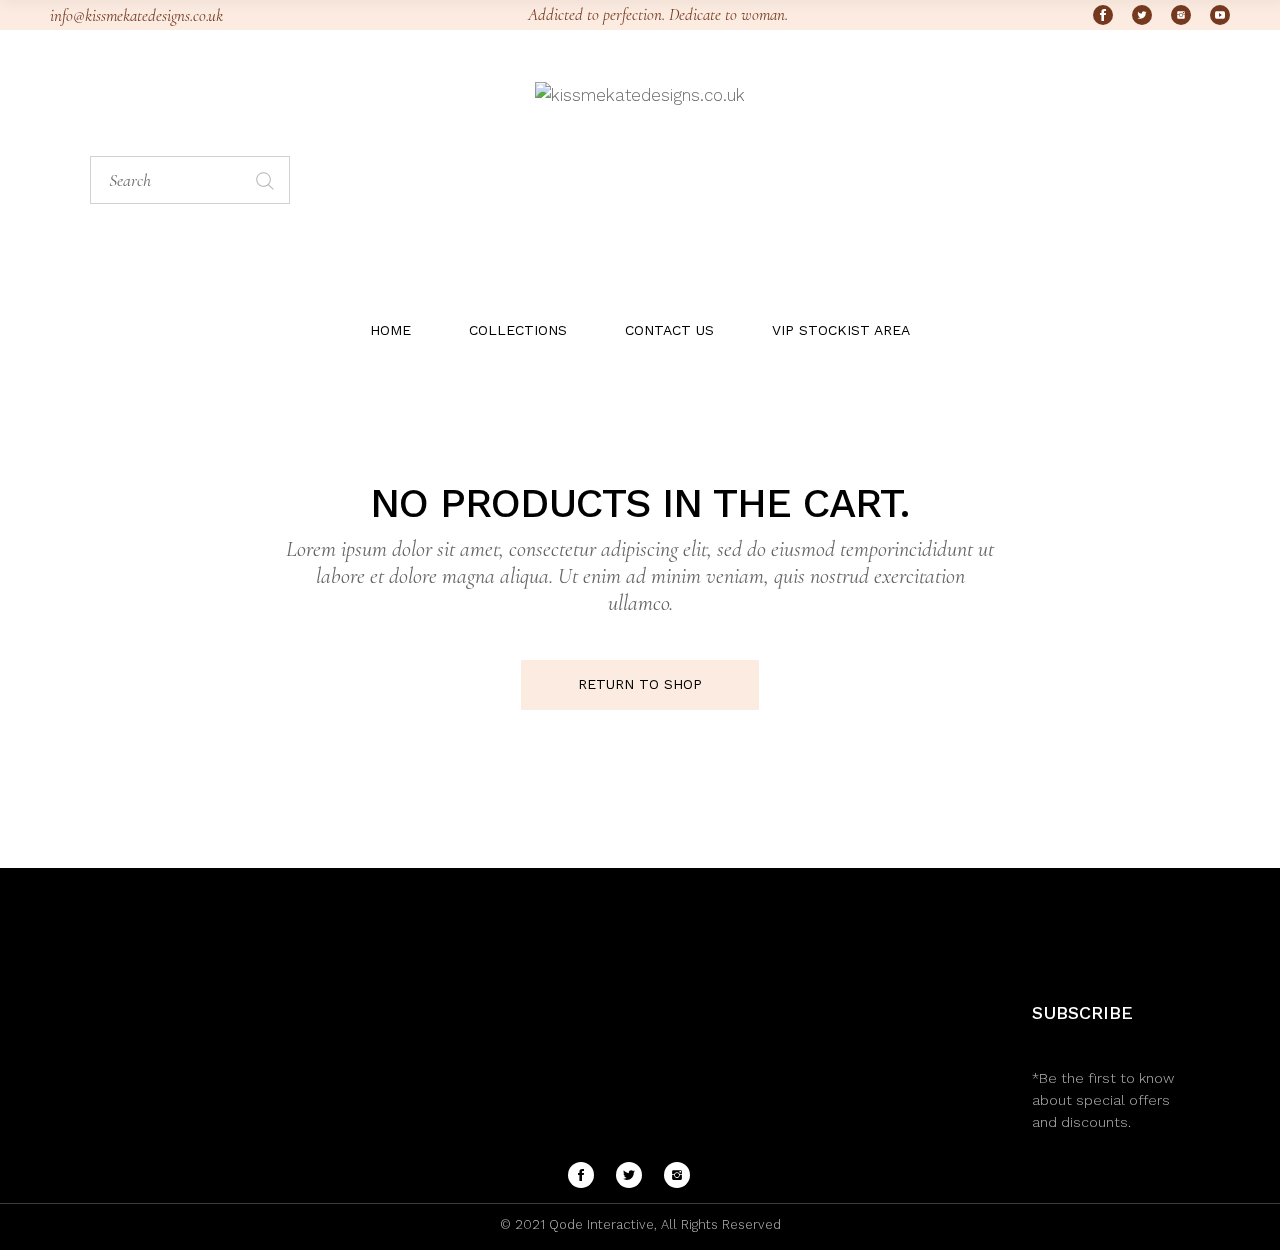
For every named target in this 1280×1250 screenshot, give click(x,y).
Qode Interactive (599, 1224)
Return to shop (640, 684)
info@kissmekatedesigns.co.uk (136, 15)
